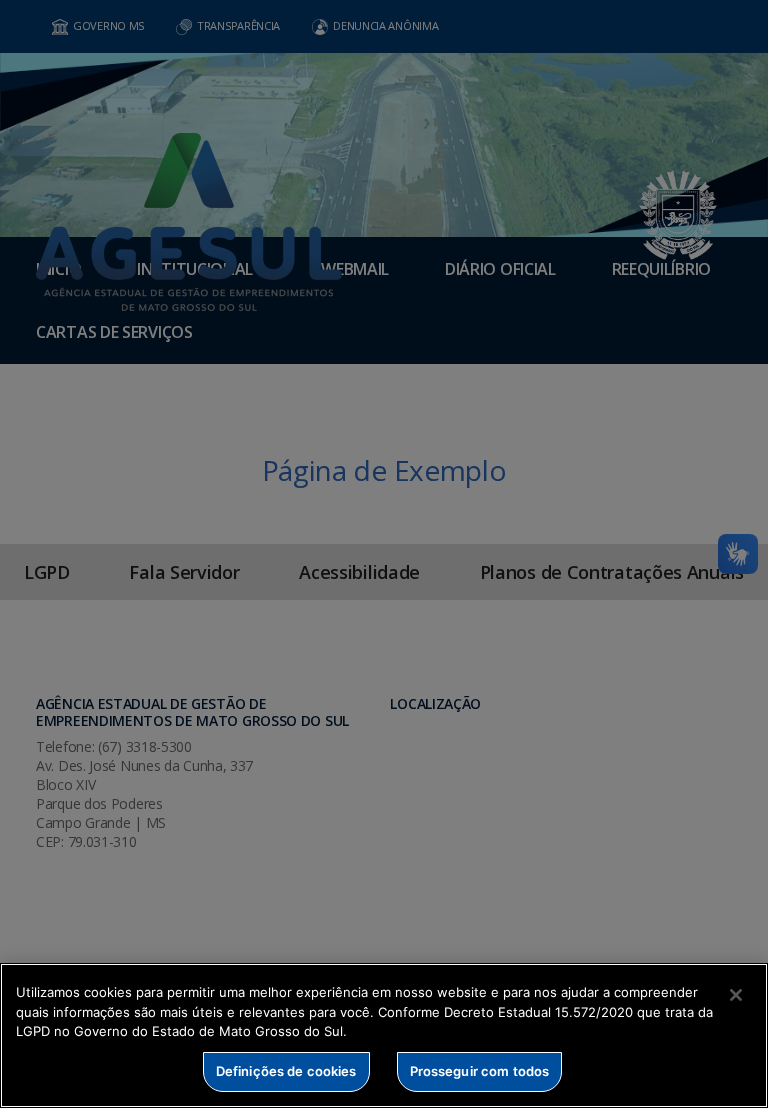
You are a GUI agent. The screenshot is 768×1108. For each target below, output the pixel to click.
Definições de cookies (286, 1071)
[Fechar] (736, 995)
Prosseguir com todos (480, 1071)
